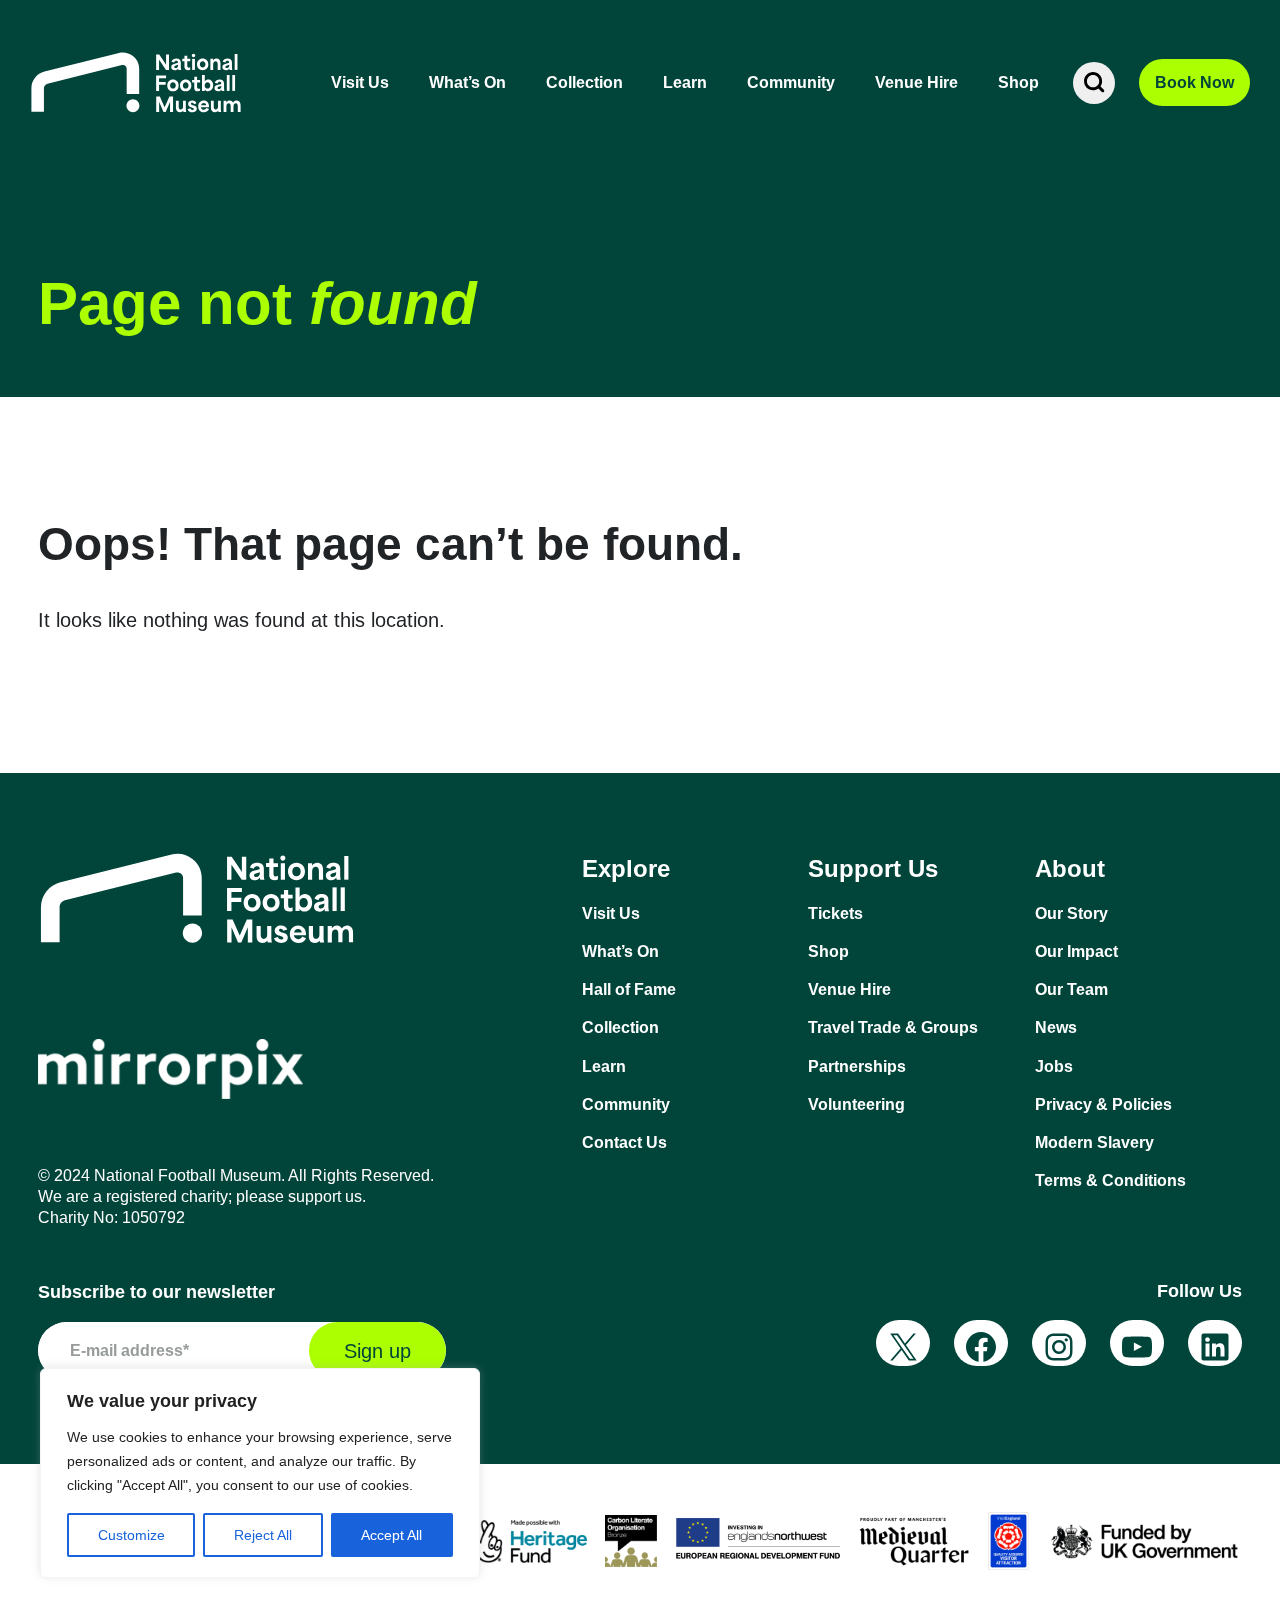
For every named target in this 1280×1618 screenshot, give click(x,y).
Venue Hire (916, 82)
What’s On (467, 82)
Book (1194, 82)
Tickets (835, 913)
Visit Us (360, 82)
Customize (131, 1535)
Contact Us (624, 1142)
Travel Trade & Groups (893, 1027)
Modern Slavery (1094, 1142)
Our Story (1071, 913)
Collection (584, 82)
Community (791, 82)
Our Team (1071, 989)
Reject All (263, 1535)
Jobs (1054, 1066)
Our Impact (1076, 951)
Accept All (391, 1535)
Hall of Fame (629, 989)
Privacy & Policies (1103, 1104)
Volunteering (856, 1104)
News (1056, 1027)
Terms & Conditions (1110, 1180)
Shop (1018, 82)
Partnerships (857, 1066)
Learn (685, 82)
